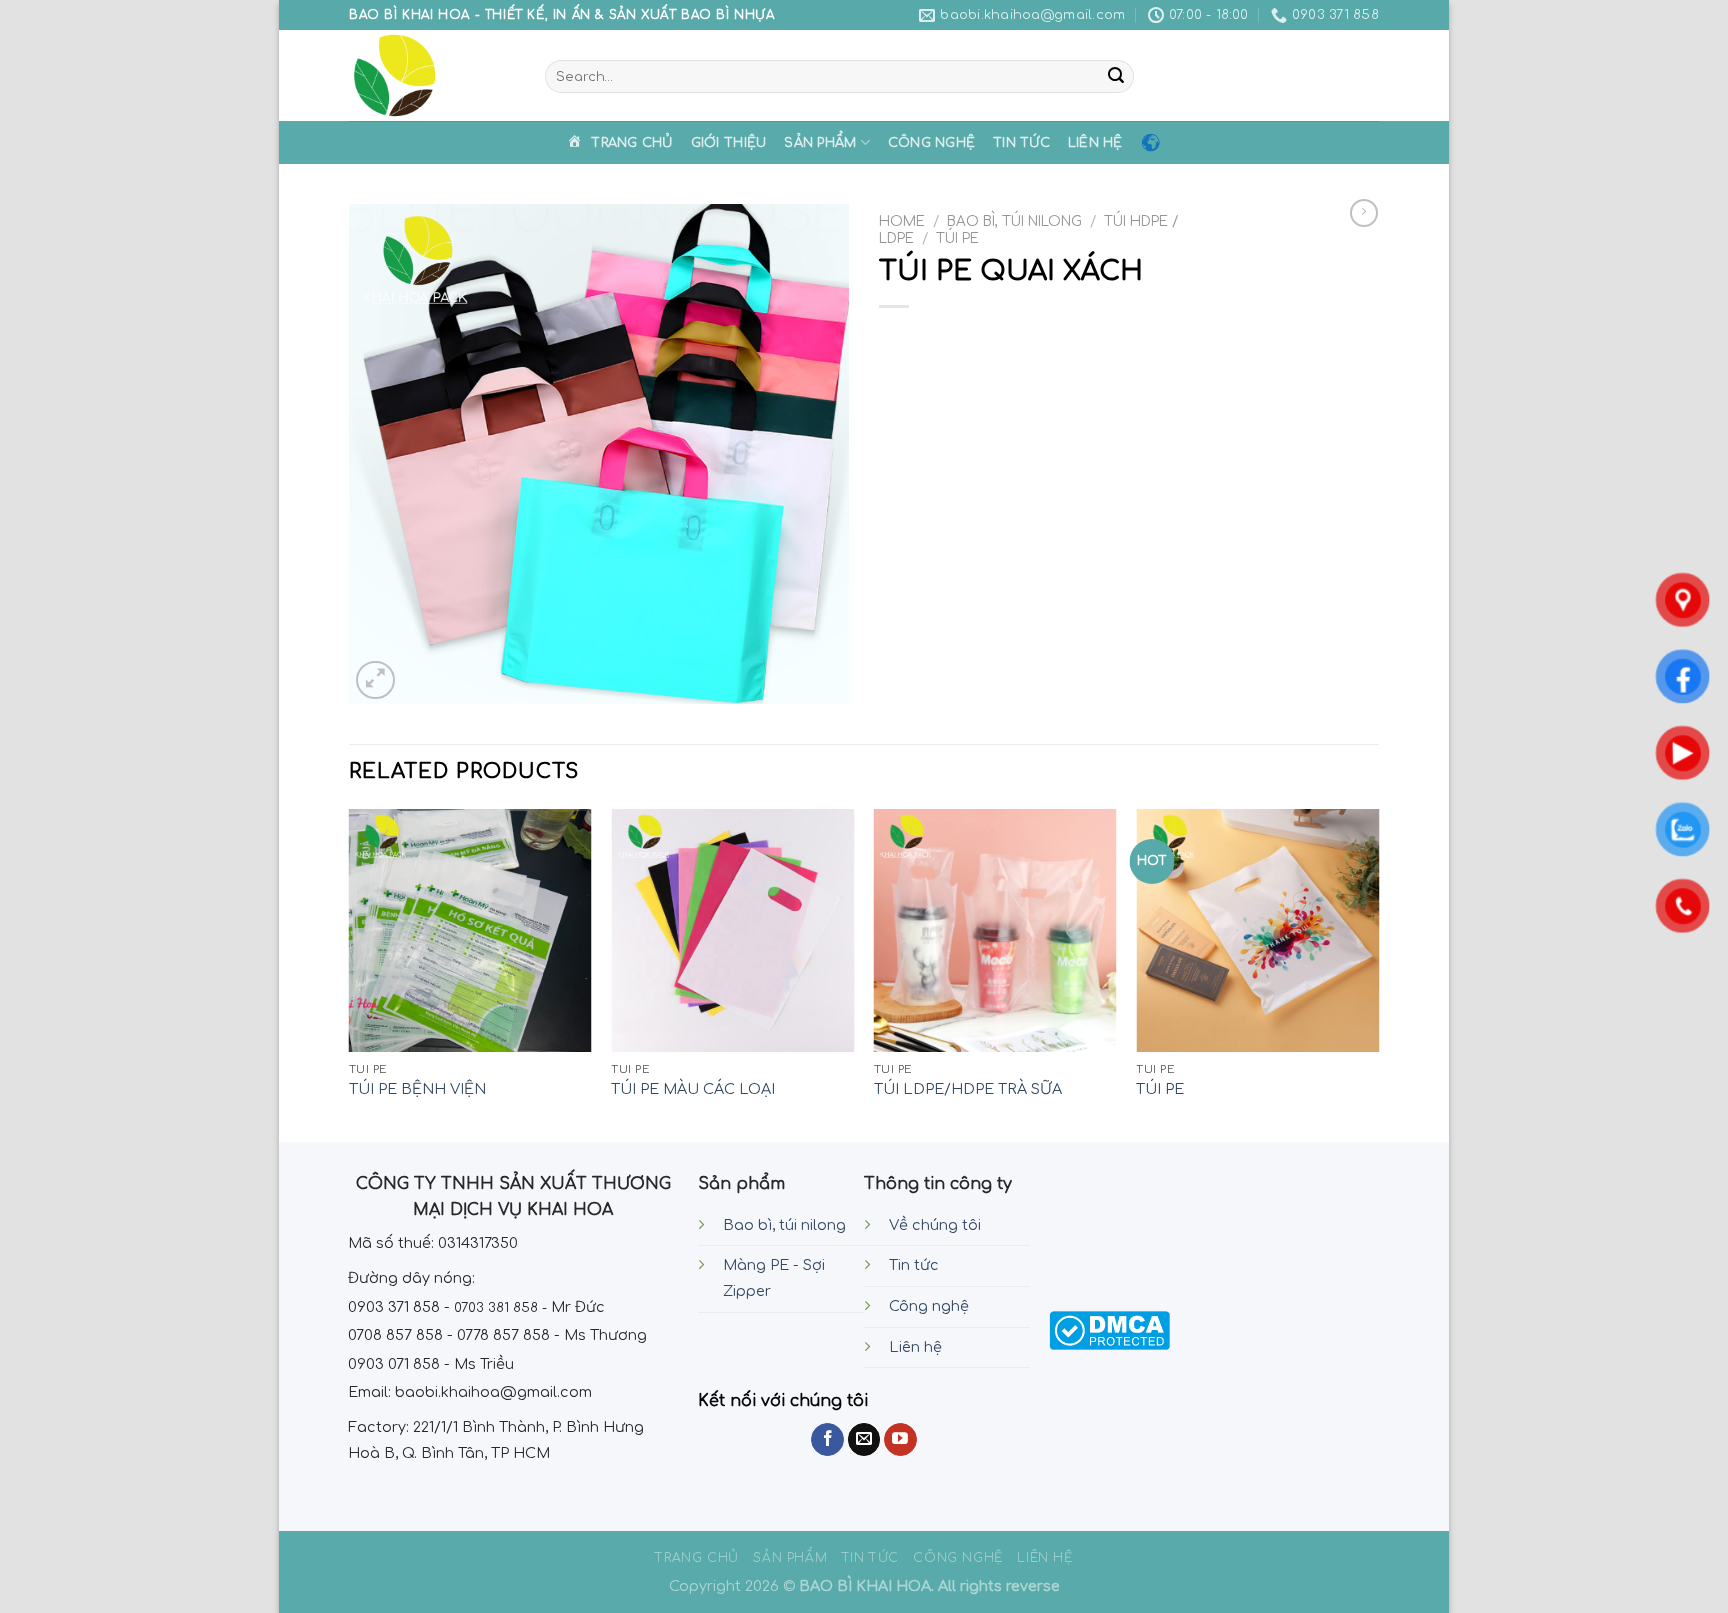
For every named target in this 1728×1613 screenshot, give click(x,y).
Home (902, 221)
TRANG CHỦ (697, 1558)
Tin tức (914, 1265)
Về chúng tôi (935, 1225)
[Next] (1378, 973)
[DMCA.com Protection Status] (1109, 1330)
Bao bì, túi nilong (784, 1225)
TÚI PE (957, 238)
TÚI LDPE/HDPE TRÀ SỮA (968, 1089)
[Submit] (1116, 77)
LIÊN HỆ (1095, 143)
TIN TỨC (1021, 143)
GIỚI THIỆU (729, 143)
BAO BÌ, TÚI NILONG (1014, 221)
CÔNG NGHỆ (931, 143)
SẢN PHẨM (820, 143)
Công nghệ (929, 1306)
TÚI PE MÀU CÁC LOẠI (693, 1089)
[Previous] (350, 973)
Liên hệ (915, 1347)
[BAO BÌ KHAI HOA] (432, 75)
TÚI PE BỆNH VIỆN (417, 1089)
